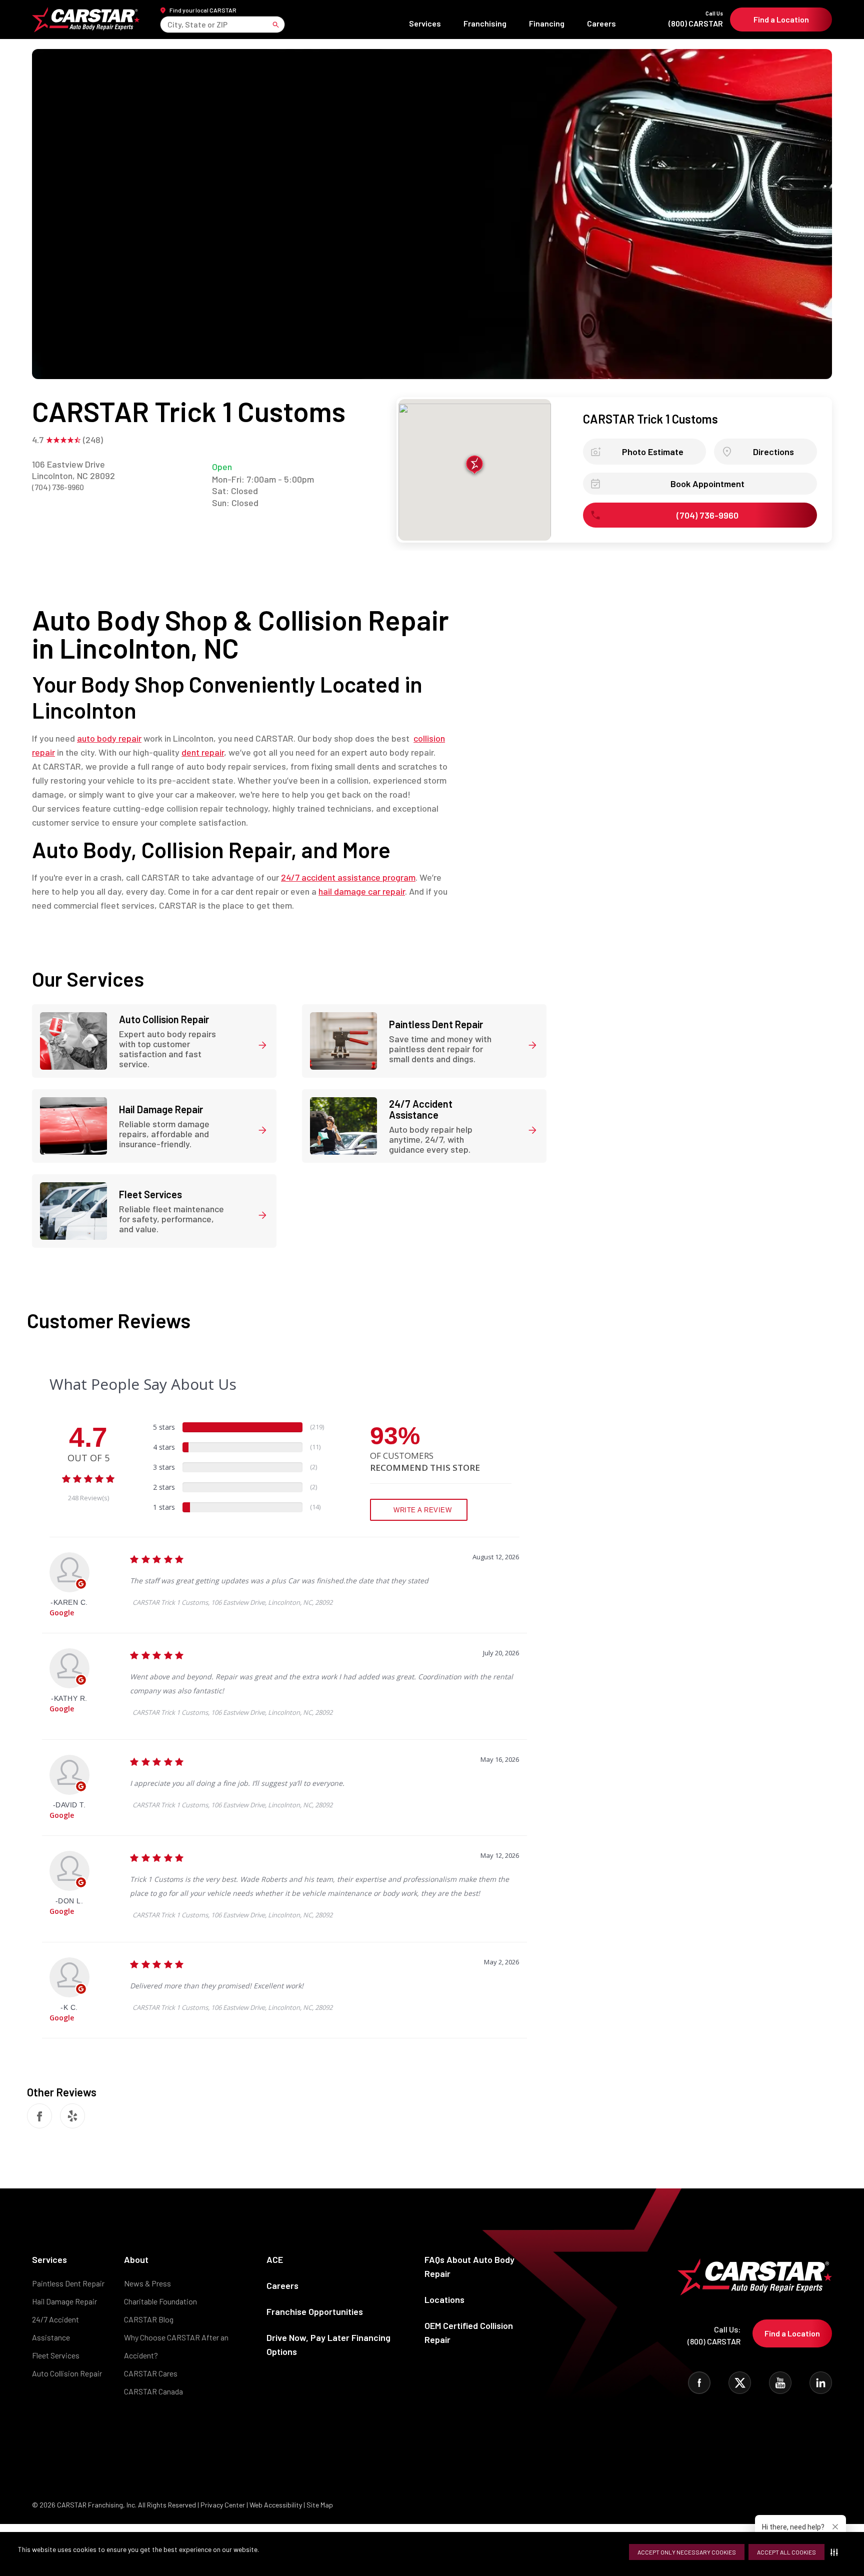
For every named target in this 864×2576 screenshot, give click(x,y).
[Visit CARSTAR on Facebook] (699, 2383)
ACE (275, 2259)
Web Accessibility (276, 2505)
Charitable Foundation (160, 2301)
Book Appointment (707, 484)
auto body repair (109, 738)
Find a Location (781, 19)
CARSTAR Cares (151, 2373)
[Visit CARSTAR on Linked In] (821, 2383)
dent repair (203, 752)
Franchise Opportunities (315, 2311)
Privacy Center (223, 2505)
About (136, 2259)
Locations (444, 2299)
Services (425, 23)
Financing (547, 23)
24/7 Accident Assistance (55, 2328)
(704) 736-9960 (58, 487)
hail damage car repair (362, 891)
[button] (836, 2552)
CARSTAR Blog (149, 2319)
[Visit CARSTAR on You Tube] (780, 2383)
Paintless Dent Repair (68, 2283)
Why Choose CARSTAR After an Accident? (176, 2346)
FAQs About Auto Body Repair (469, 2266)
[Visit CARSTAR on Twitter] (740, 2383)
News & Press (147, 2283)
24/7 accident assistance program (348, 877)
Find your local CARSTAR (203, 10)
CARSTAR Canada (153, 2391)
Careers (601, 23)
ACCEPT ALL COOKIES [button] (786, 2552)
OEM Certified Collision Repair (469, 2332)
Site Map (320, 2505)
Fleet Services (56, 2355)
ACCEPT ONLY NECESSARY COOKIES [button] (687, 2552)
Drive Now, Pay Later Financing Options (328, 2344)
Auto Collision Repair (67, 2373)
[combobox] (168, 24)
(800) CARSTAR (696, 19)
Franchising (485, 23)
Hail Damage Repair (64, 2301)
